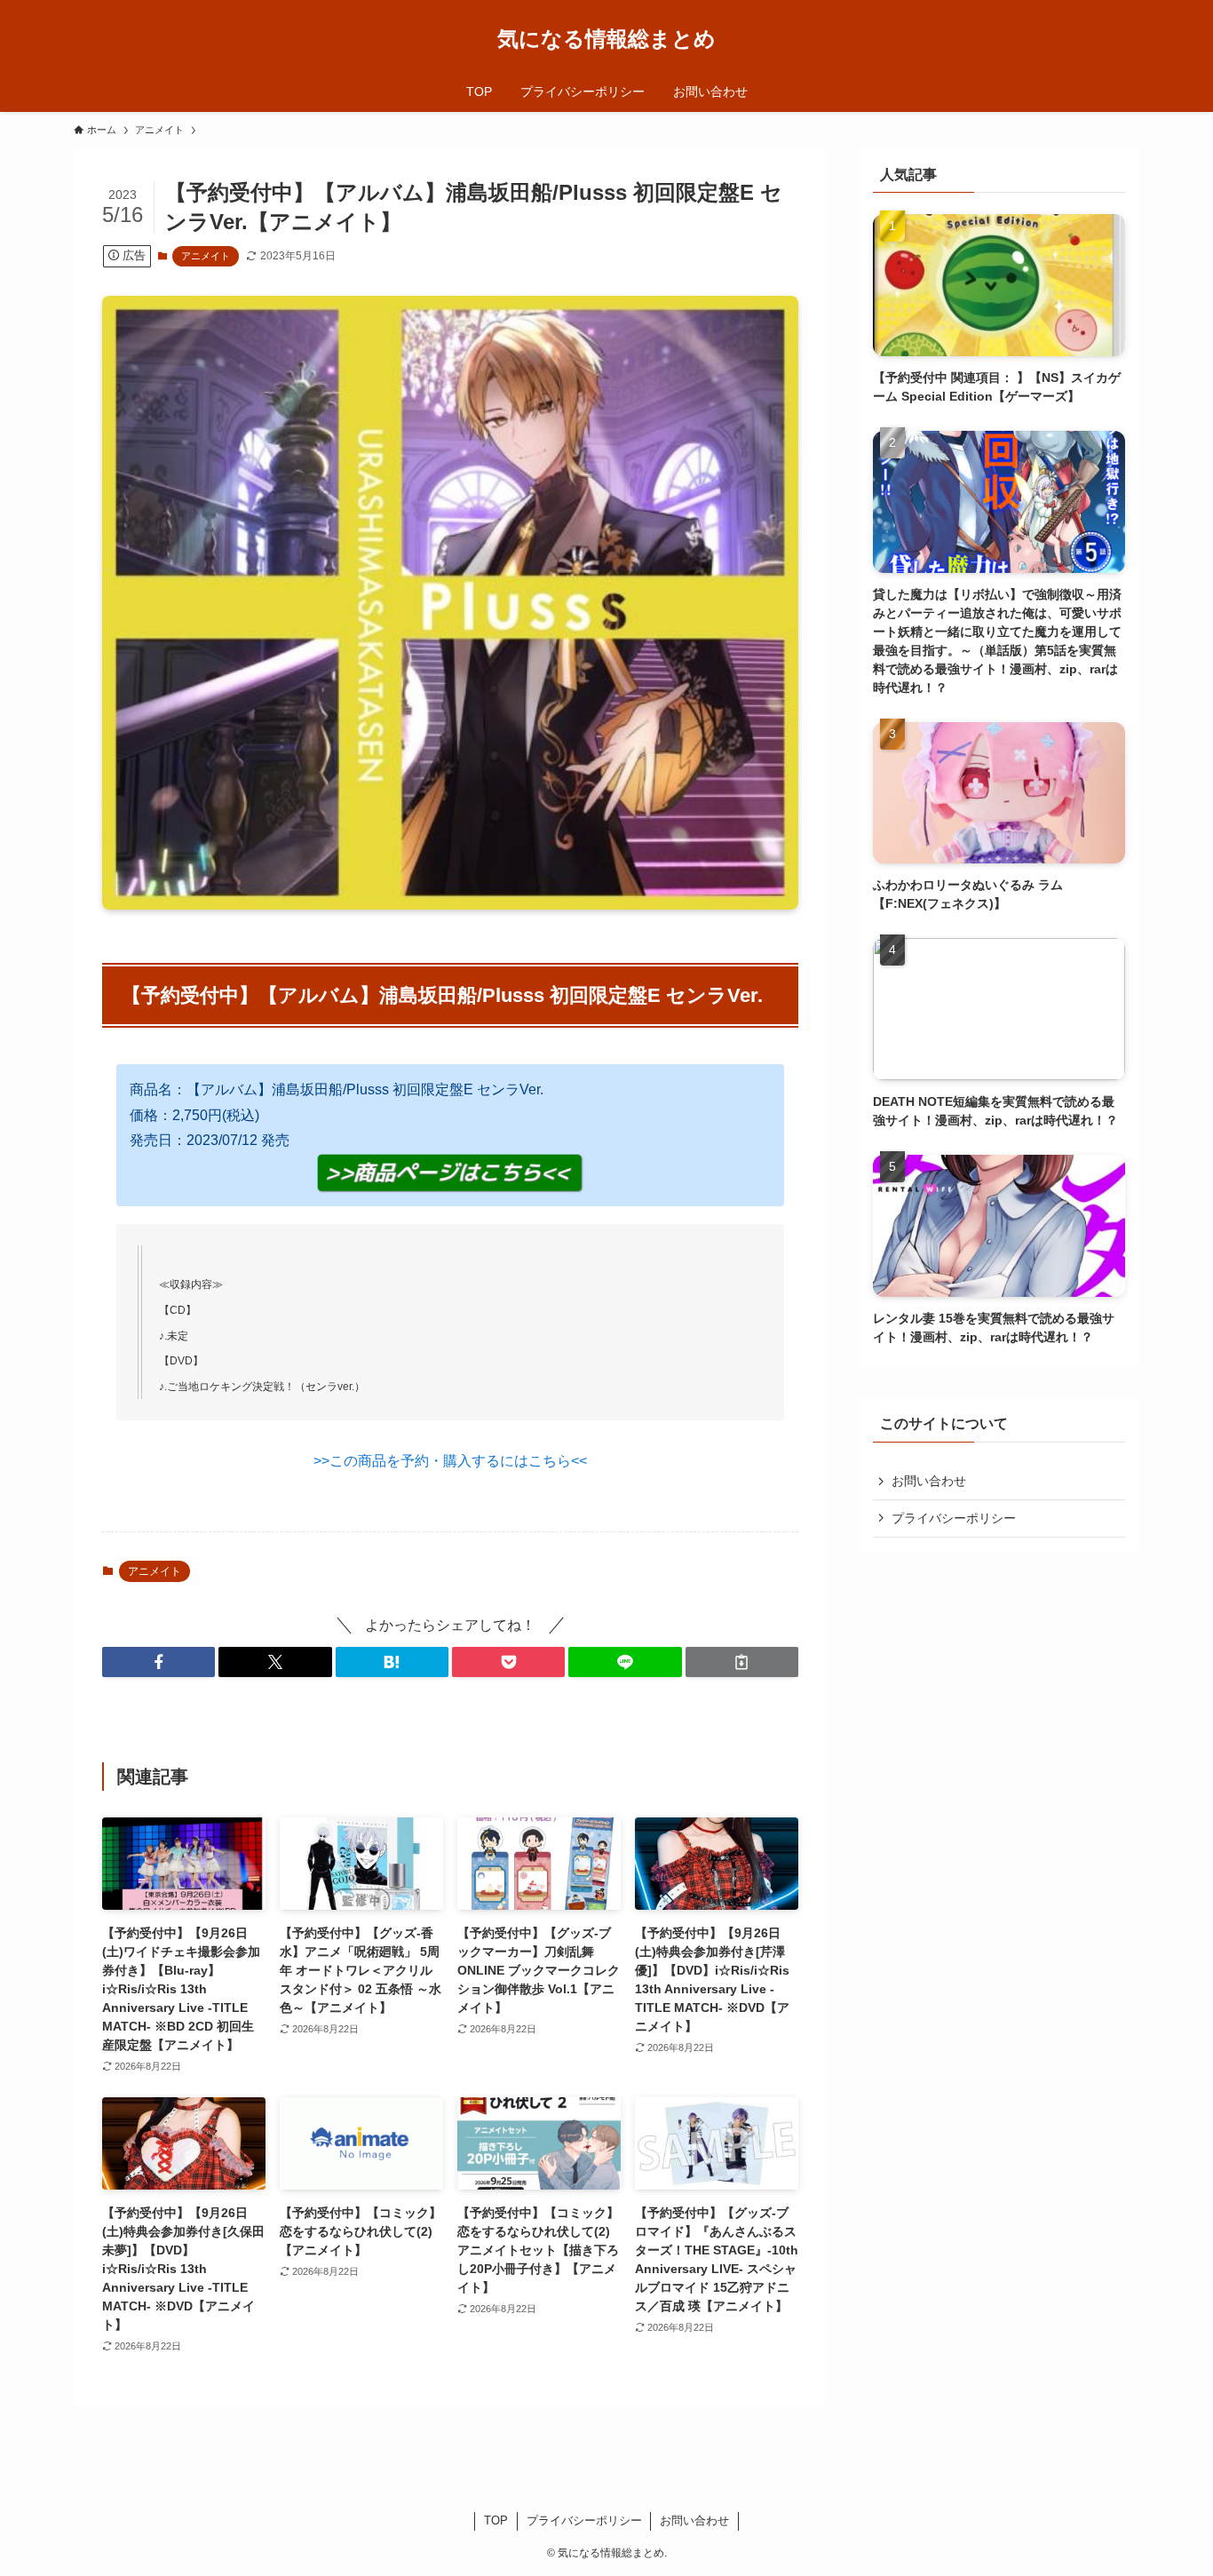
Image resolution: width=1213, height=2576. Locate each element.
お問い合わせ (929, 1481)
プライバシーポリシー (954, 1518)
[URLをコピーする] (742, 1662)
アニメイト (206, 256)
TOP (496, 2520)
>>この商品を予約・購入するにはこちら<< (450, 1461)
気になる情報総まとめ (606, 39)
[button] (159, 1662)
